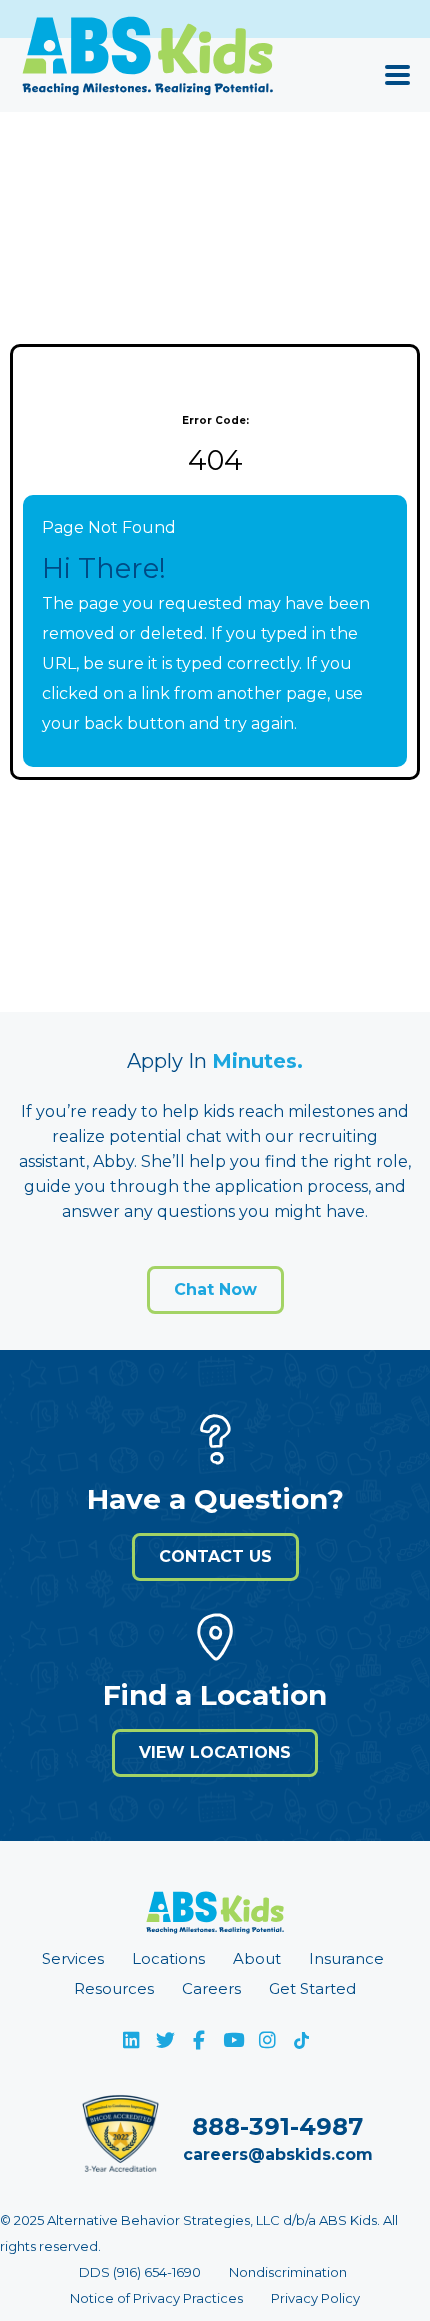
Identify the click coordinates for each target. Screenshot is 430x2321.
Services (73, 1958)
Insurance (346, 1958)
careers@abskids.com (278, 2154)
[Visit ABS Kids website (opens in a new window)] (215, 1918)
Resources (114, 1988)
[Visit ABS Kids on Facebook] (199, 2040)
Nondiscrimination (288, 2272)
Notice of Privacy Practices (156, 2298)
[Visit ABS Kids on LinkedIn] (131, 2040)
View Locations (215, 1752)
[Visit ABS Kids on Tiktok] (301, 2040)
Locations (168, 1958)
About (257, 1958)
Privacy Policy (315, 2298)
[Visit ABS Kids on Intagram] (267, 2040)
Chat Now (215, 1289)
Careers (211, 1988)
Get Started (312, 1988)
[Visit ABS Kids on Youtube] (233, 2040)
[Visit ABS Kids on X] (165, 2040)
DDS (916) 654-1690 (140, 2272)
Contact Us (215, 1556)
